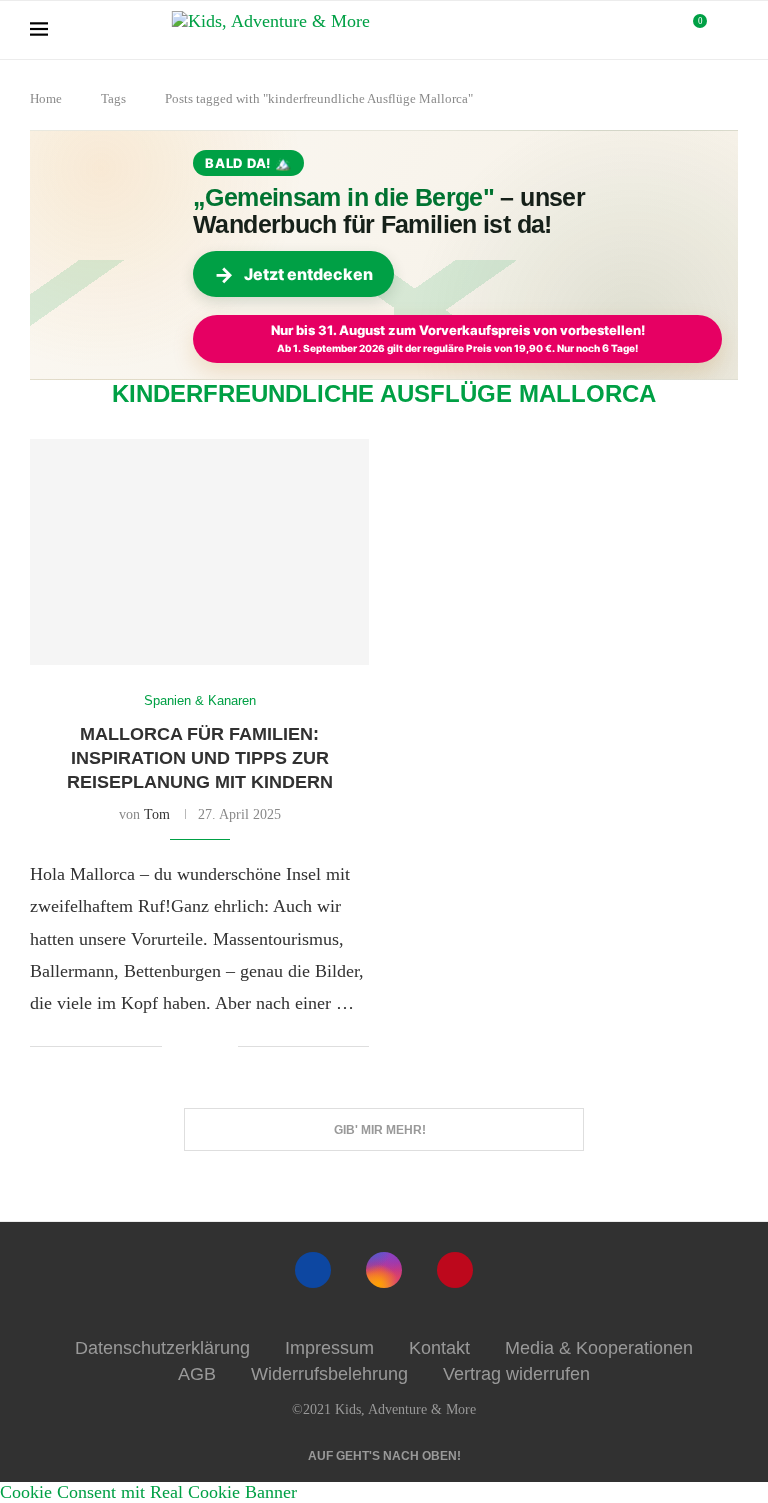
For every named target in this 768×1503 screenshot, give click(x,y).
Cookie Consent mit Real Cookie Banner (148, 1492)
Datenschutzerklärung (162, 1348)
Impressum (329, 1348)
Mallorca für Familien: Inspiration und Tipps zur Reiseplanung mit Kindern (200, 758)
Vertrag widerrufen (516, 1374)
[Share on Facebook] (192, 1048)
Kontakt (439, 1348)
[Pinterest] (455, 1270)
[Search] (728, 30)
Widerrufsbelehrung (329, 1374)
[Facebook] (313, 1270)
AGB (197, 1374)
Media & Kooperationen (599, 1348)
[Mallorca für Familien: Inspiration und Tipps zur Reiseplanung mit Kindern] (199, 552)
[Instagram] (384, 1270)
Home (46, 98)
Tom (157, 814)
